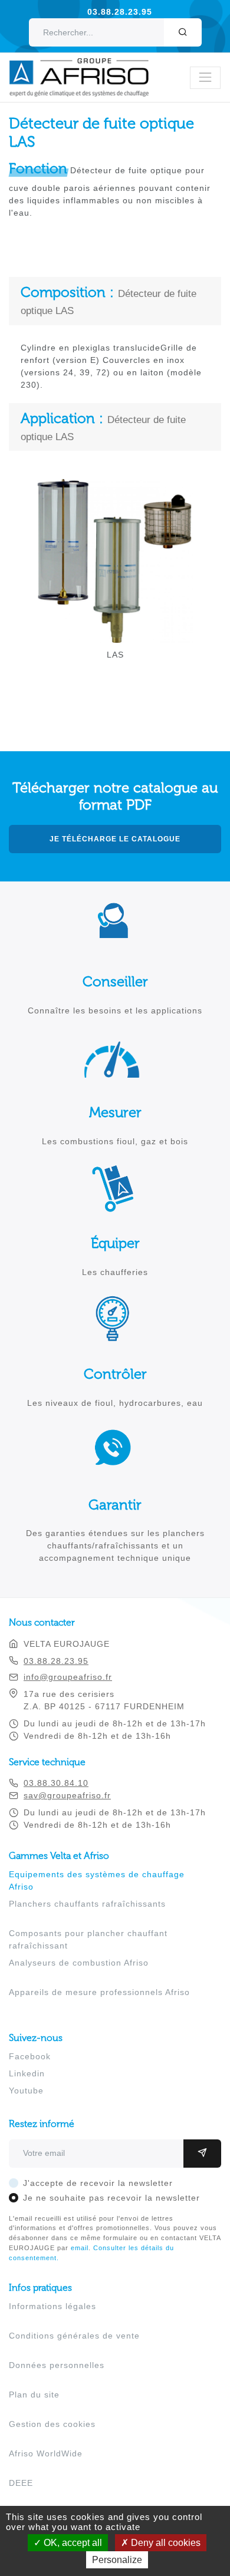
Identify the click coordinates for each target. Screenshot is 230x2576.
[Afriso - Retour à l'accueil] (86, 64)
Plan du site (34, 2395)
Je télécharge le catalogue (115, 839)
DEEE (21, 2483)
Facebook (30, 2056)
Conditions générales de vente (74, 2336)
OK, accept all (72, 2543)
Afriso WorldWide (46, 2453)
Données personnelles (57, 2365)
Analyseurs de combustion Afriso (79, 1963)
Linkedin (27, 2073)
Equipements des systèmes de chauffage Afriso (97, 1880)
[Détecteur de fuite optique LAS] (115, 636)
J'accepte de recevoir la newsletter (98, 2183)
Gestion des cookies (52, 2424)
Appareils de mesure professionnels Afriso (99, 1992)
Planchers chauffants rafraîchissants (87, 1904)
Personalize (117, 2560)
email (80, 2248)
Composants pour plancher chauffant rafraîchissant (88, 1939)
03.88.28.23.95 (120, 12)
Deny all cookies (165, 2543)
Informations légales (52, 2306)
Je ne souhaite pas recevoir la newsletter (111, 2198)
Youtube (26, 2090)
